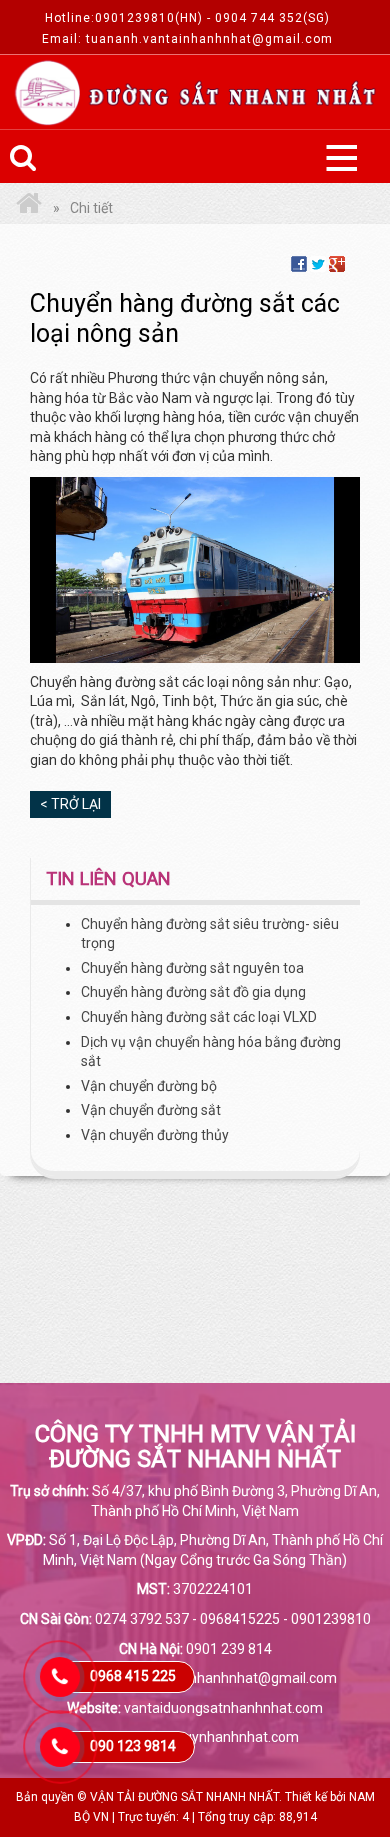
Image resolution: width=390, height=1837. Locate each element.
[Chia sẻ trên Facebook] (299, 263)
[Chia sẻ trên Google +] (337, 263)
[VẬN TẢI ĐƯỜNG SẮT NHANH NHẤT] (195, 92)
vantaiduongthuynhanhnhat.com (195, 1737)
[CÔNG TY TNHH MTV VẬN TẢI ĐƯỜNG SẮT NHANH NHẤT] (29, 208)
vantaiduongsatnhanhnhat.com (223, 1708)
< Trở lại (70, 804)
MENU (341, 156)
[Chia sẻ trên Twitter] (318, 263)
